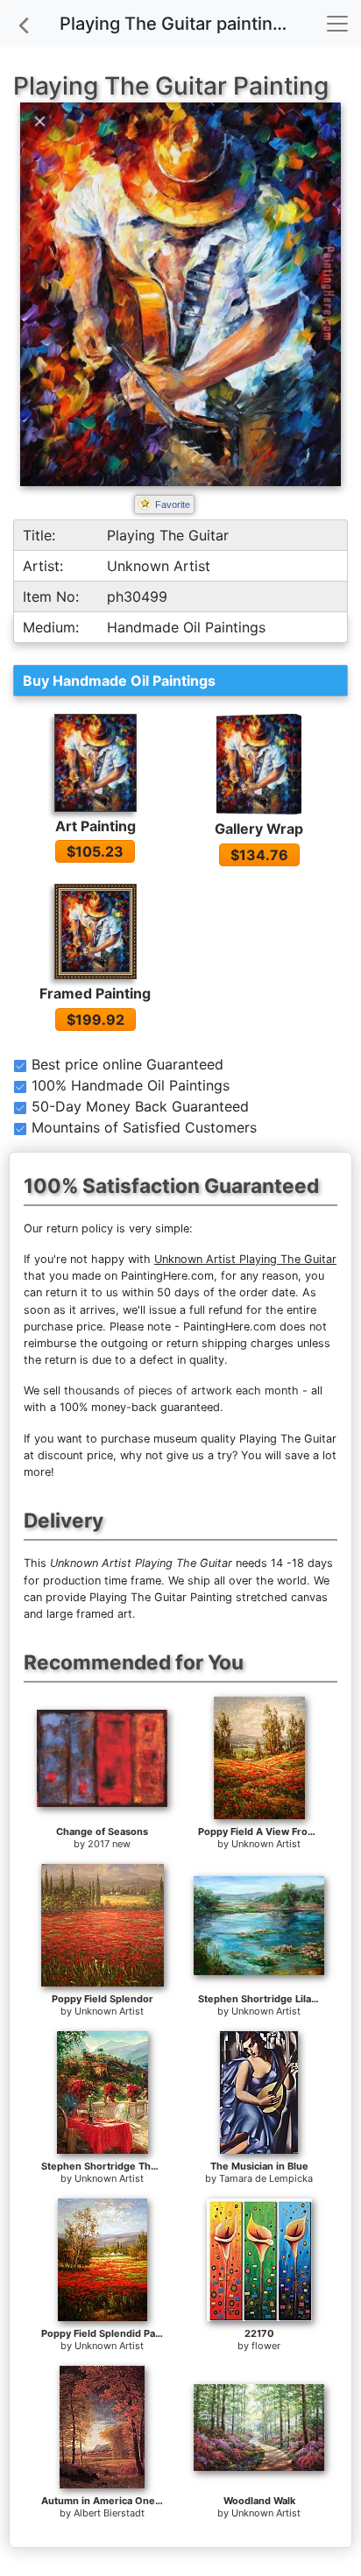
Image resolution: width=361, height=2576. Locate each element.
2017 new (109, 1844)
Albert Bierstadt (109, 2513)
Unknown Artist (266, 1844)
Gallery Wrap (259, 829)
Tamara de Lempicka (266, 2178)
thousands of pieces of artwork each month (181, 1390)
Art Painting (96, 826)
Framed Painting (95, 993)
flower (266, 2346)
